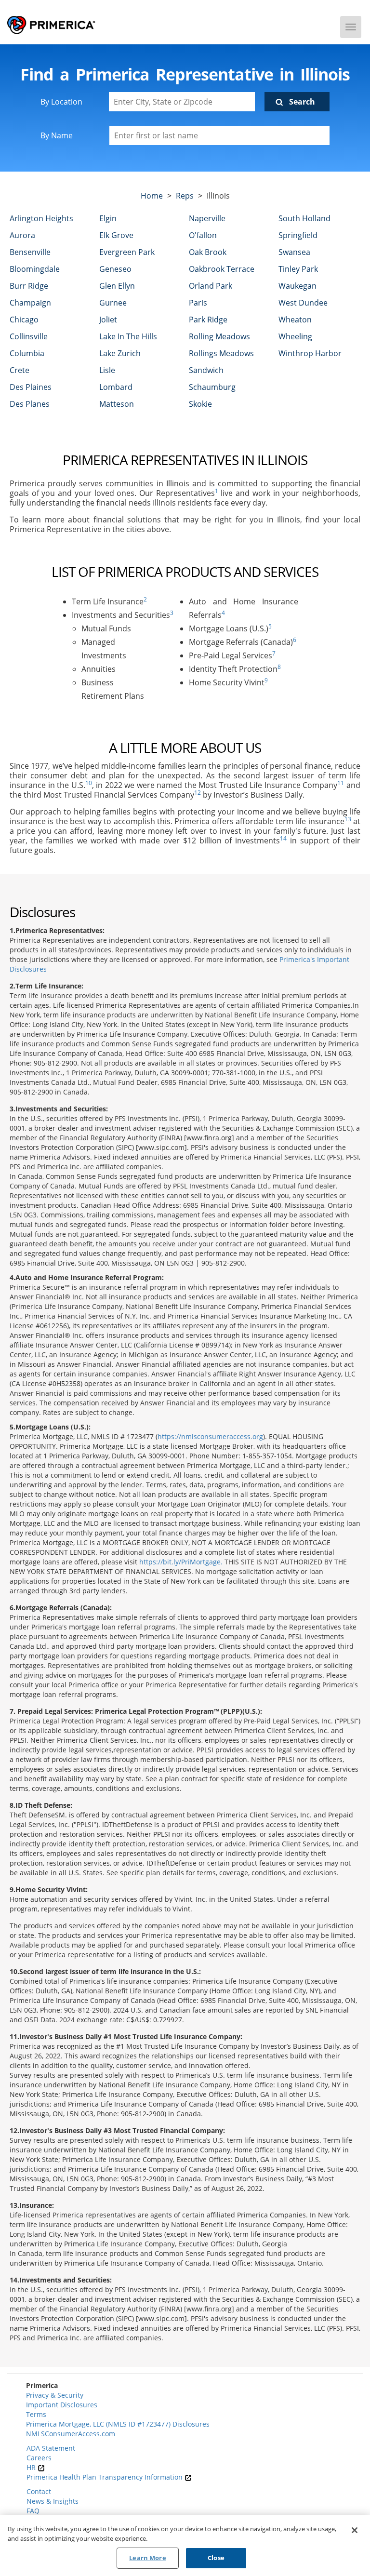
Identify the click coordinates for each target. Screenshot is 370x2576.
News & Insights (53, 2501)
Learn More (147, 2558)
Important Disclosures (62, 2405)
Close (216, 2558)
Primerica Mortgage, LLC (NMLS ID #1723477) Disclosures (118, 2424)
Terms (36, 2414)
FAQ (33, 2511)
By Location (61, 102)
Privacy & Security (55, 2395)
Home (152, 196)
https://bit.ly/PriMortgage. (181, 1562)
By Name (57, 135)
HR (32, 2467)
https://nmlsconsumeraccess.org (210, 1436)
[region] (185, 2545)
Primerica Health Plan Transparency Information (106, 2477)
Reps (185, 196)
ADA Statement (51, 2448)
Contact (39, 2491)
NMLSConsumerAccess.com (71, 2434)
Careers (39, 2458)
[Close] (355, 2530)
